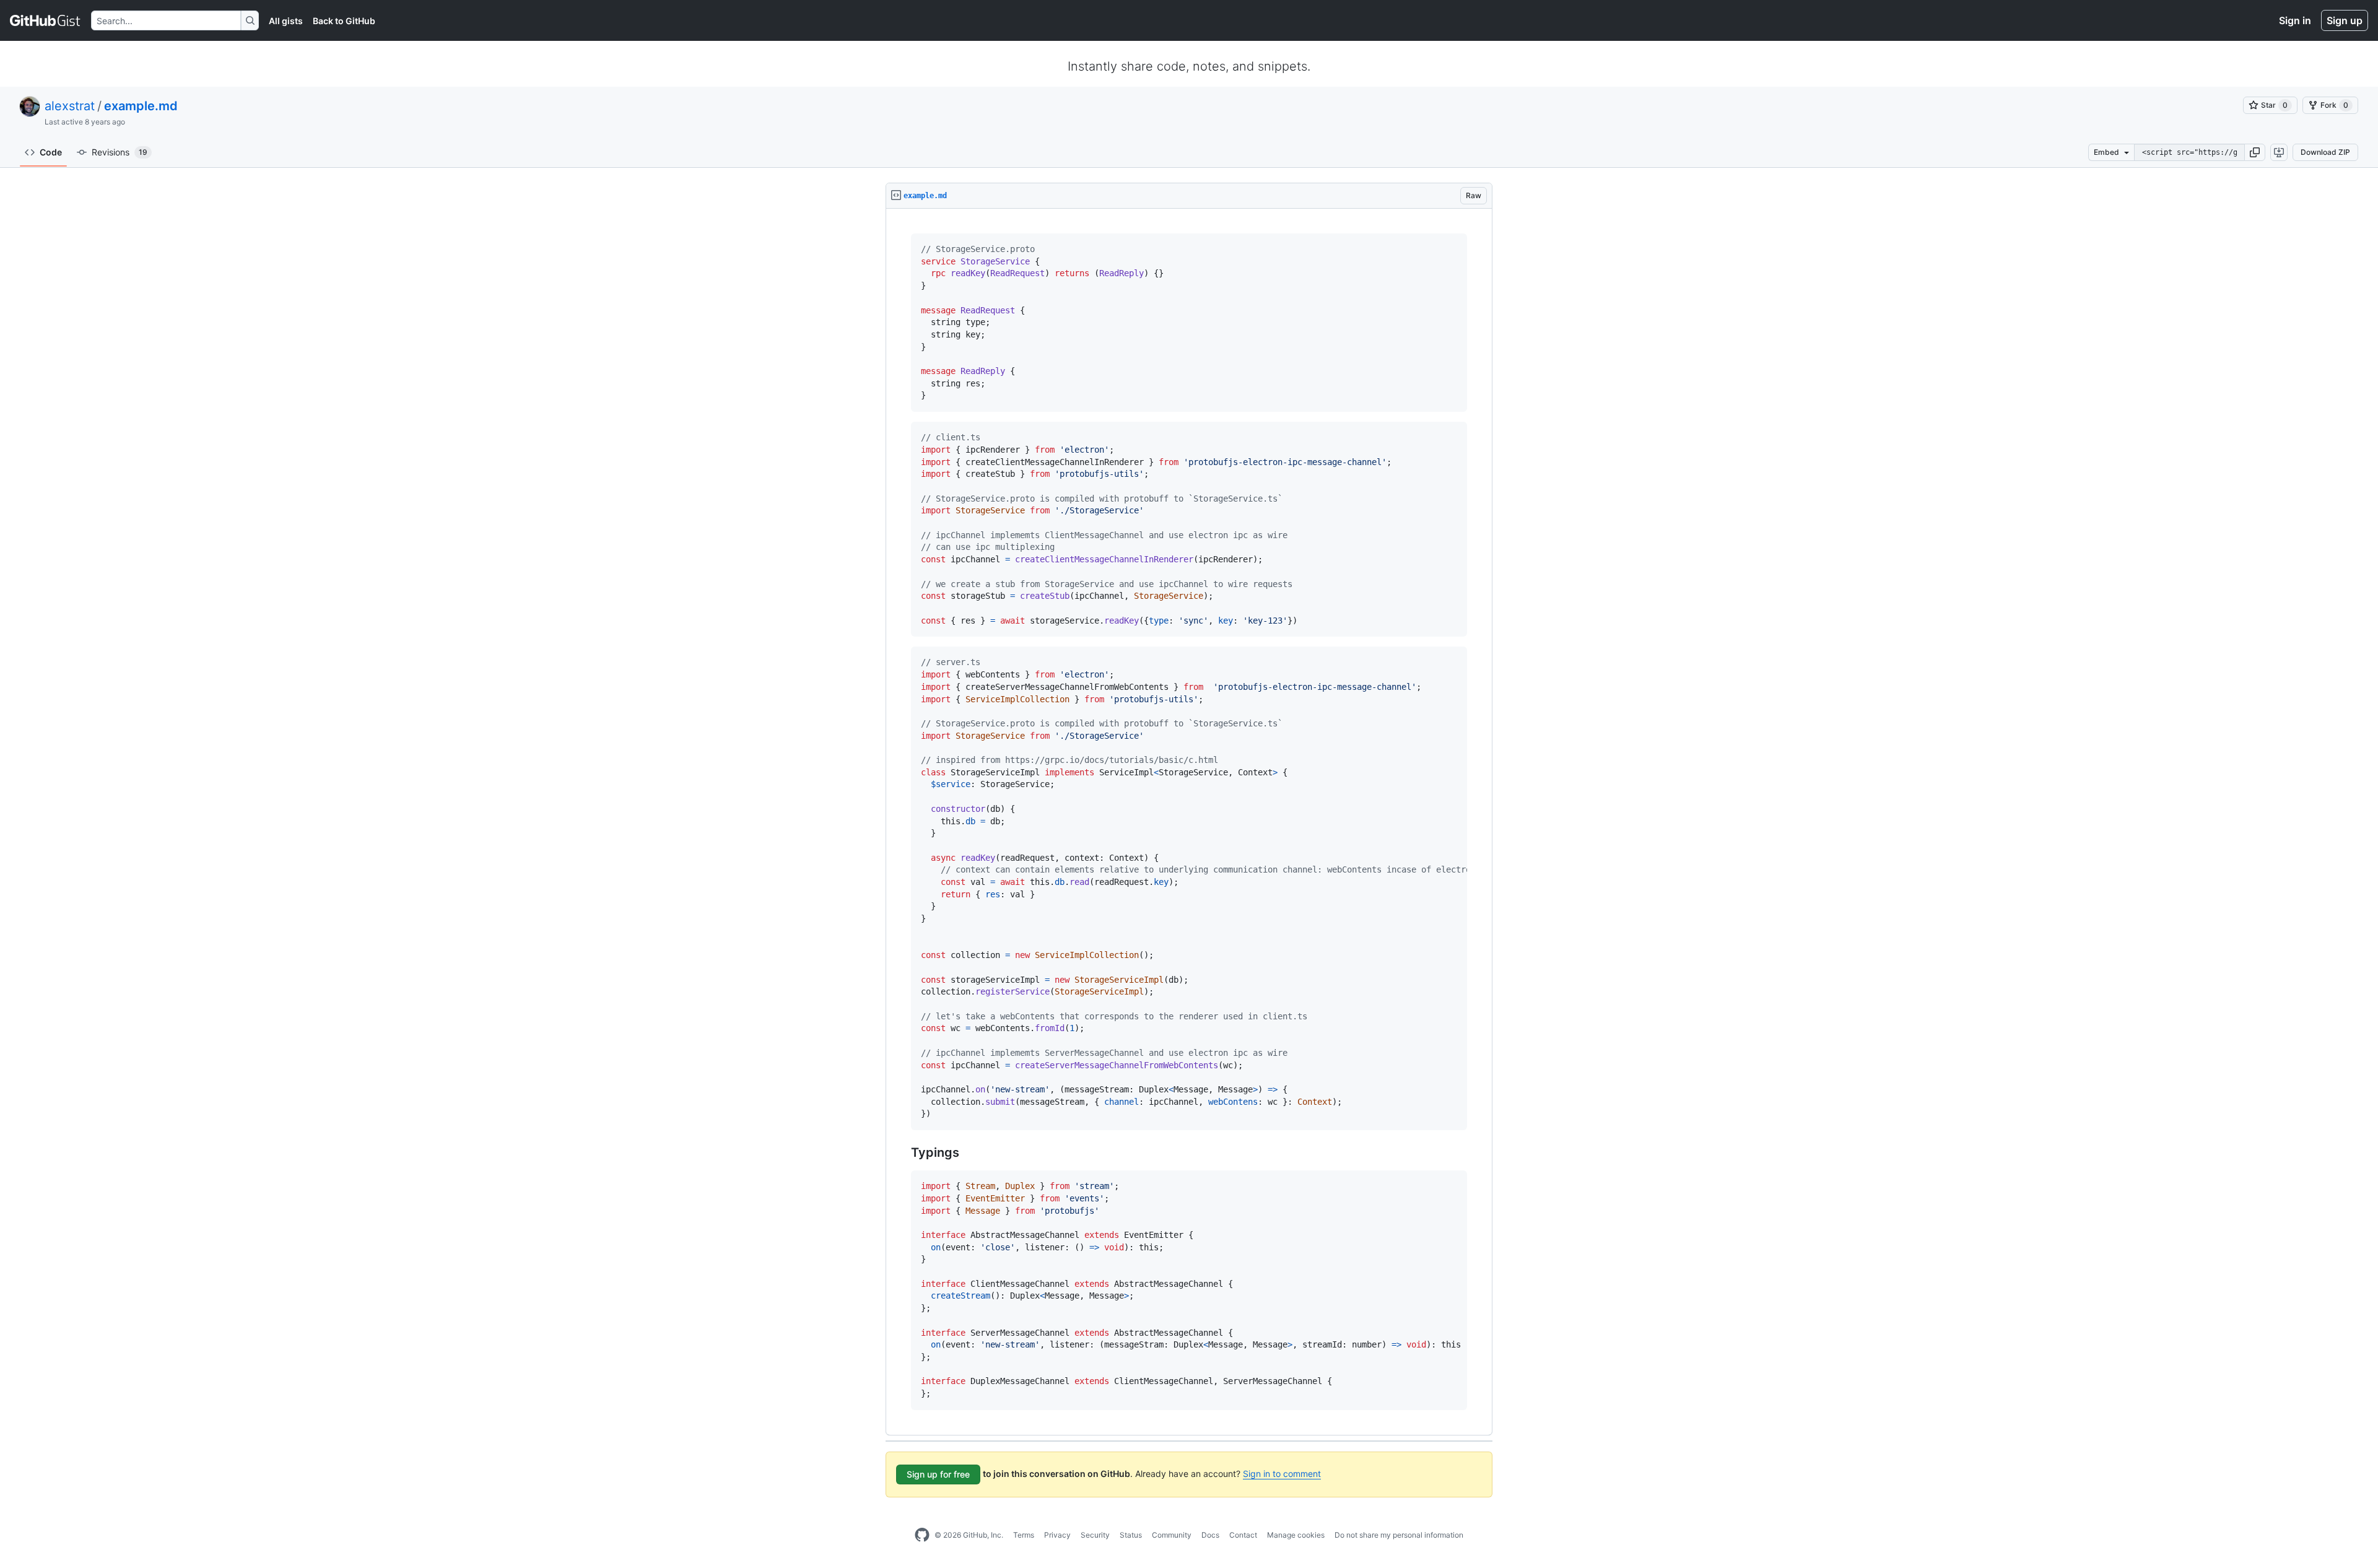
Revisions (120, 152)
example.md (141, 106)
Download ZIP (2325, 152)
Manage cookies (1296, 1535)
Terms (1024, 1535)
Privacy (1057, 1535)
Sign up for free (938, 1474)
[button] (2255, 152)
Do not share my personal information (1399, 1535)
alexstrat (70, 106)
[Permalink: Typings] (902, 1153)
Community (1172, 1535)
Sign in (2295, 20)
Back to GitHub (344, 21)
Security (1095, 1535)
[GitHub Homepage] (922, 1535)
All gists (286, 21)
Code (51, 152)
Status (1131, 1535)
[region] (1189, 822)
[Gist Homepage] (46, 20)
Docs (1210, 1535)
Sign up (2345, 20)
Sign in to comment (1282, 1474)
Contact (1243, 1535)
